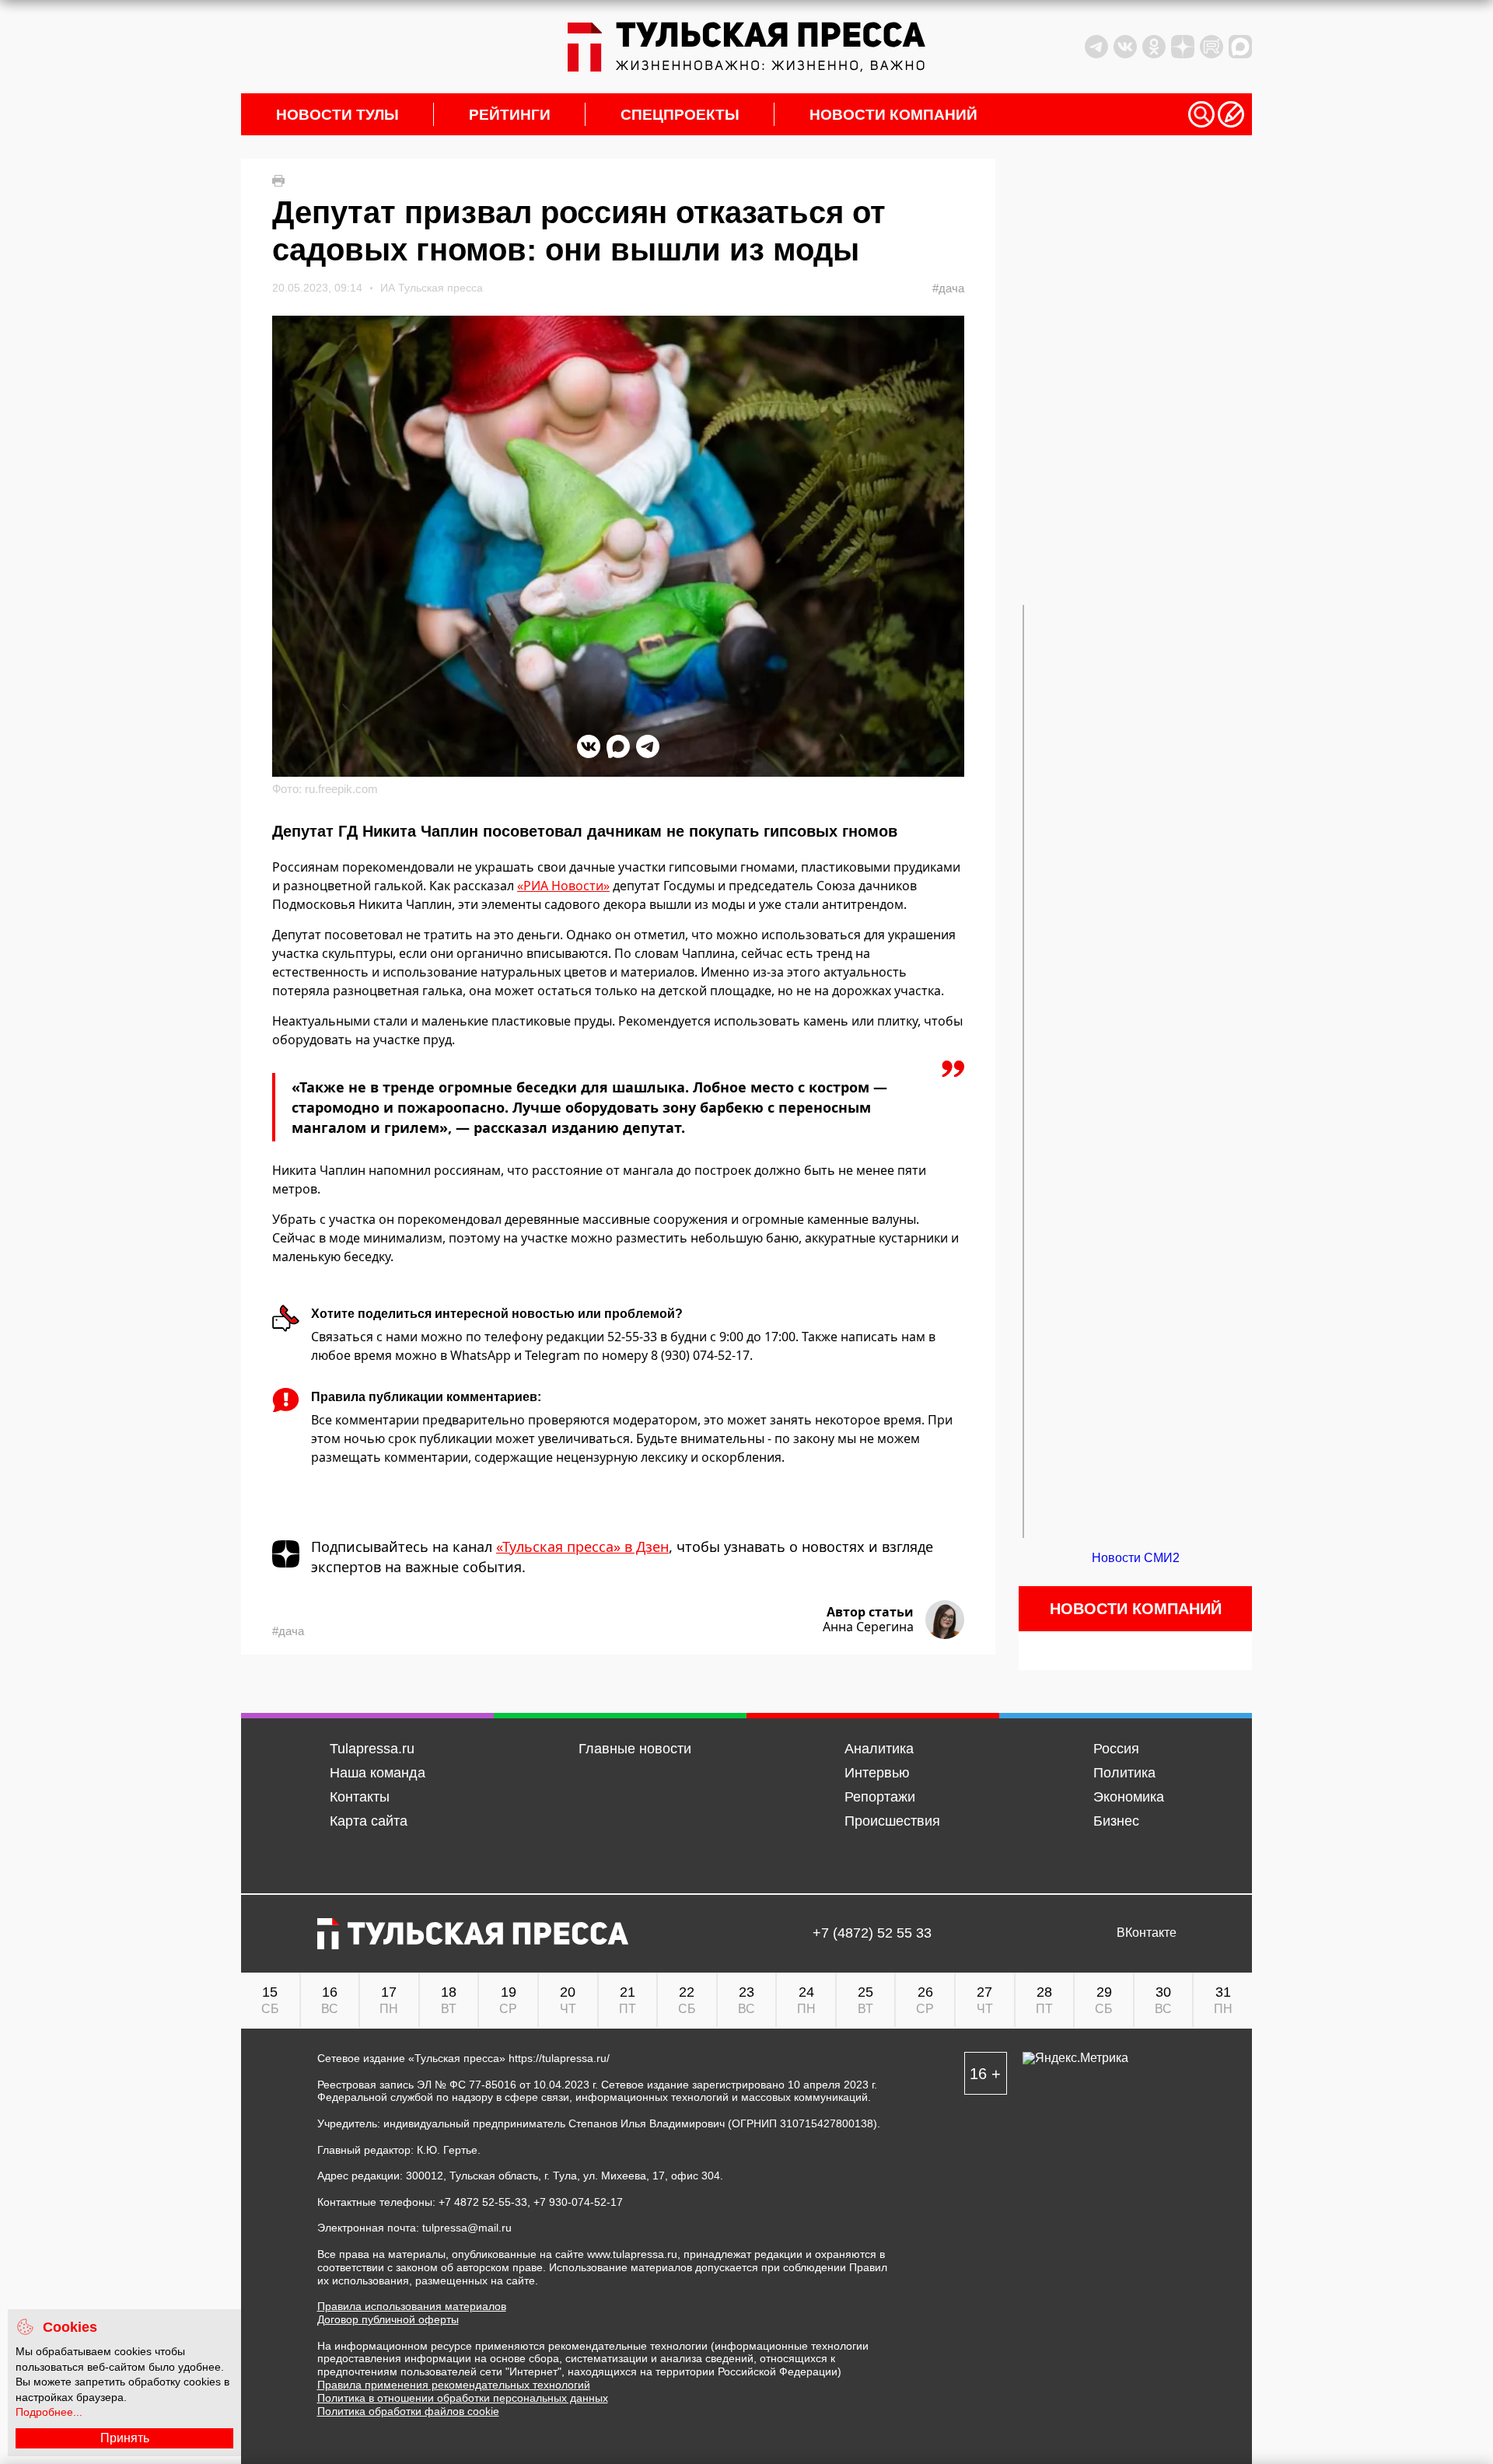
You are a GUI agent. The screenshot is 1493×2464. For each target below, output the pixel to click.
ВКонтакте (1147, 1933)
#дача (948, 288)
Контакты (360, 1797)
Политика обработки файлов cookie (408, 2411)
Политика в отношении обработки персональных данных (463, 2398)
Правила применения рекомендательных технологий (454, 2385)
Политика (1124, 1773)
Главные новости (635, 1749)
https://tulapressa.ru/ (559, 2058)
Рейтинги (510, 115)
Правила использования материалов (412, 2306)
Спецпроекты (680, 115)
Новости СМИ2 (1136, 1558)
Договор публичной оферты (388, 2319)
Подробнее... (49, 2412)
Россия (1116, 1749)
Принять (125, 2438)
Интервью (877, 1773)
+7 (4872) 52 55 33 (872, 1933)
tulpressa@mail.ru (467, 2228)
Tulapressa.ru (372, 1749)
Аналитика (879, 1749)
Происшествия (892, 1821)
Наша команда (378, 1773)
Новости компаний (893, 115)
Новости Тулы (337, 115)
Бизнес (1116, 1821)
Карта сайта (369, 1821)
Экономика (1129, 1797)
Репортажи (880, 1797)
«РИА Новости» (563, 886)
